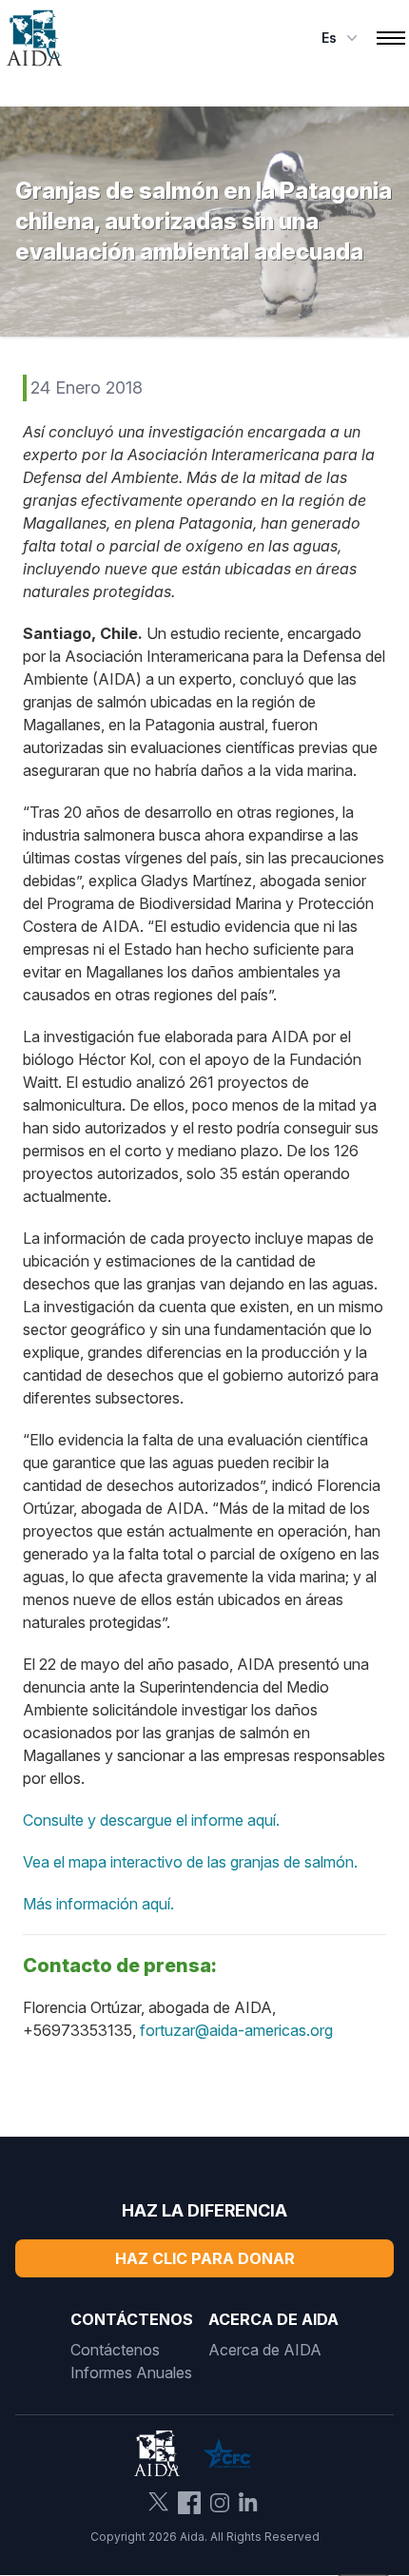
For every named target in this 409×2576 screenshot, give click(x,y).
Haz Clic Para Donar (205, 2258)
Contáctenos (115, 2350)
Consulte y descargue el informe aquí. (151, 1820)
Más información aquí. (98, 1904)
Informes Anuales (131, 2373)
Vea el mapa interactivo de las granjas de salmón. (190, 1862)
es (329, 38)
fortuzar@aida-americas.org (236, 2030)
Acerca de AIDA (265, 2350)
